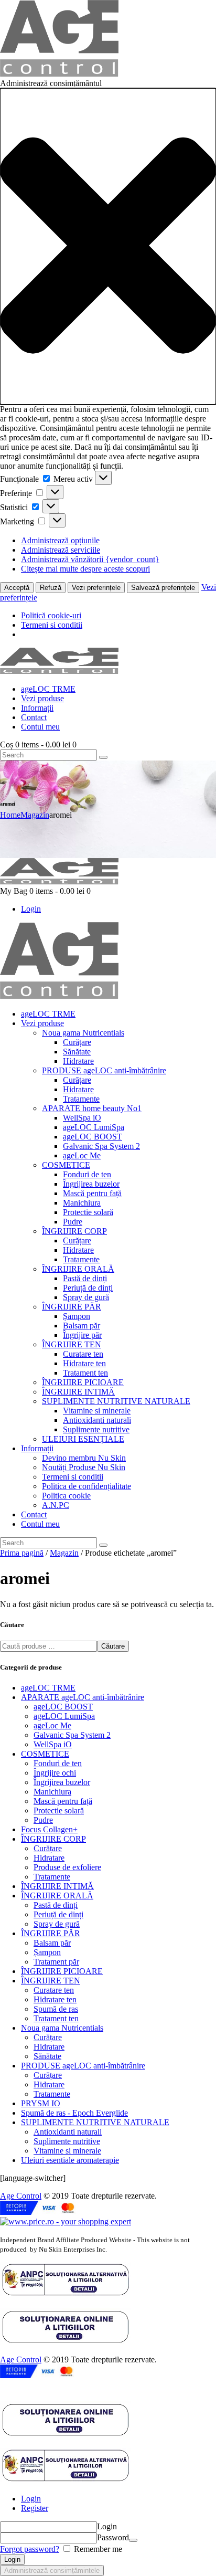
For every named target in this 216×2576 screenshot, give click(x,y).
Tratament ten (56, 2018)
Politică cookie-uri (51, 615)
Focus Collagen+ (49, 1829)
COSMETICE (45, 1754)
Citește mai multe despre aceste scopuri (85, 569)
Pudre (43, 1820)
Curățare (48, 1848)
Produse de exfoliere (67, 1867)
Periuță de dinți (58, 1914)
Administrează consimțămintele (52, 2570)
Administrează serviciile (61, 550)
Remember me (97, 2549)
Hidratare (49, 1858)
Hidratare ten (55, 1999)
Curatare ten (54, 1990)
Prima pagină (22, 1553)
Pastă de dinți (56, 1905)
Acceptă (17, 588)
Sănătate (47, 2056)
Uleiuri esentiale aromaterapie (70, 2160)
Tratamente (52, 1877)
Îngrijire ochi (55, 1773)
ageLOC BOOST (63, 1707)
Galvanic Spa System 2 (72, 1735)
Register (35, 2508)
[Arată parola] (133, 2540)
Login (31, 2499)
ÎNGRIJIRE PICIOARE (62, 1971)
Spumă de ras (56, 2009)
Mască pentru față (63, 1801)
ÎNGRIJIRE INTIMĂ (57, 1886)
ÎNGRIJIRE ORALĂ (57, 1896)
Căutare (113, 1646)
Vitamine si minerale (67, 2151)
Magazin (35, 815)
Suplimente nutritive (67, 2141)
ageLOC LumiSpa (64, 1716)
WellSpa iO (53, 1744)
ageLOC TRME (48, 1688)
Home (10, 815)
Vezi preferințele (96, 588)
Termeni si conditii (52, 625)
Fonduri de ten (58, 1763)
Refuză (51, 588)
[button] (108, 246)
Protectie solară (59, 1810)
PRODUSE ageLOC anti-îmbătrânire (83, 2066)
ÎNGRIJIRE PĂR (51, 1933)
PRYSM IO (41, 2103)
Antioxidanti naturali (68, 2132)
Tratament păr (56, 1962)
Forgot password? (30, 2549)
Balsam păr (52, 1943)
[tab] (118, 2499)
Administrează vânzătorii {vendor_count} (90, 559)
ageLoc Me (52, 1725)
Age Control (21, 2196)
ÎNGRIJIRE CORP (53, 1839)
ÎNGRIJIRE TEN (51, 1981)
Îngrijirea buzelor (62, 1782)
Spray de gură (57, 1924)
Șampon (47, 1952)
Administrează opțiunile (60, 540)
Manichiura (52, 1792)
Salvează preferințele (163, 588)
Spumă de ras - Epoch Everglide (74, 2113)
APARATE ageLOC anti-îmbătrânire (83, 1697)
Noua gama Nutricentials (62, 2028)
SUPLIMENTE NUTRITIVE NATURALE (95, 2122)
